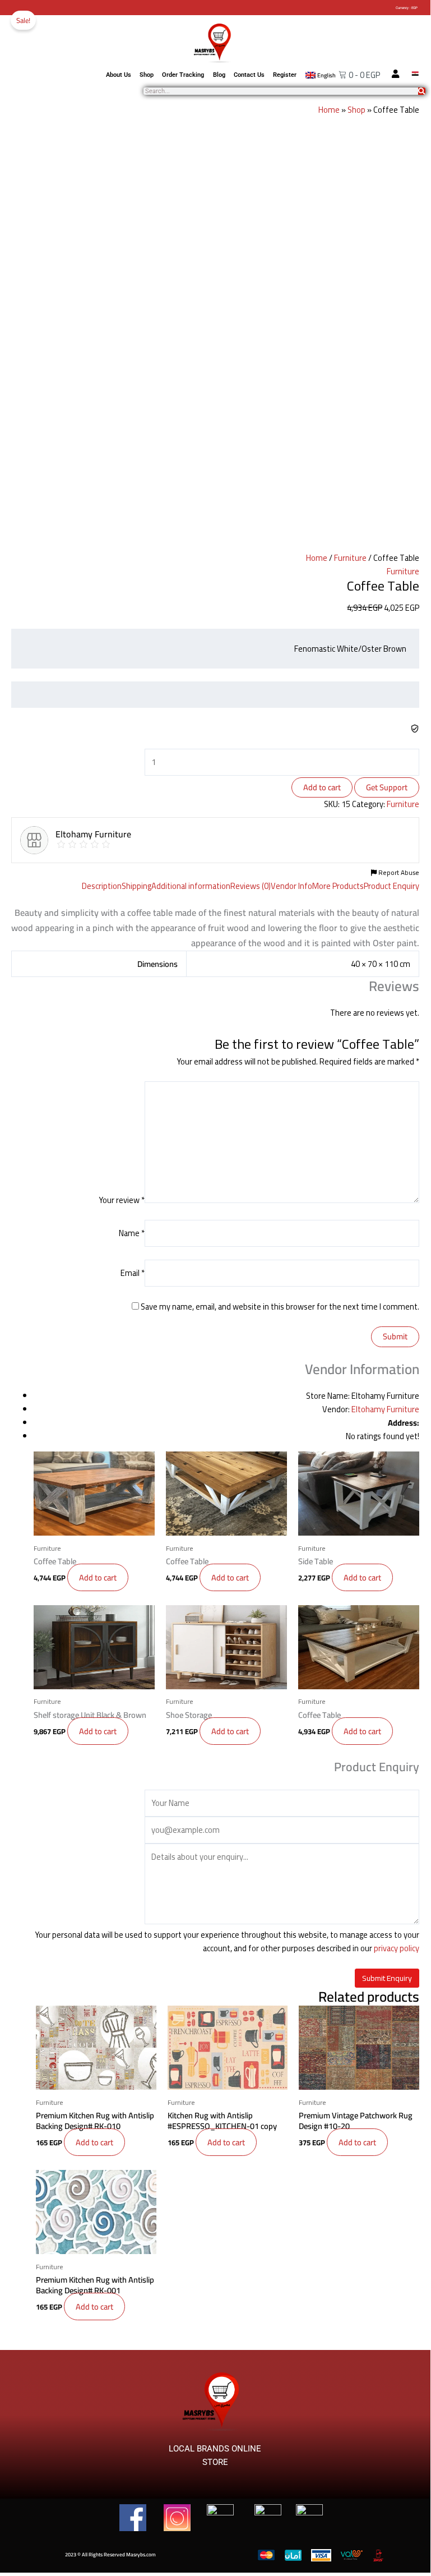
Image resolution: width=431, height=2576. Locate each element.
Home (329, 110)
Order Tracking (183, 75)
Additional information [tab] (191, 886)
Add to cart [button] (98, 1577)
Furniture (350, 558)
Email (133, 1273)
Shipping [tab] (136, 886)
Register (285, 75)
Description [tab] (102, 886)
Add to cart (322, 787)
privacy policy (397, 1948)
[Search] (422, 91)
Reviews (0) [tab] (251, 886)
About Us (119, 75)
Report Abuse (398, 873)
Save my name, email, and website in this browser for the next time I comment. (280, 1307)
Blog (219, 75)
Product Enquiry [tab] (391, 886)
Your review (122, 1200)
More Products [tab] (338, 886)
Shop (147, 75)
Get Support (387, 787)
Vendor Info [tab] (291, 886)
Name (132, 1233)
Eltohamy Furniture (385, 1409)
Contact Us (249, 75)
